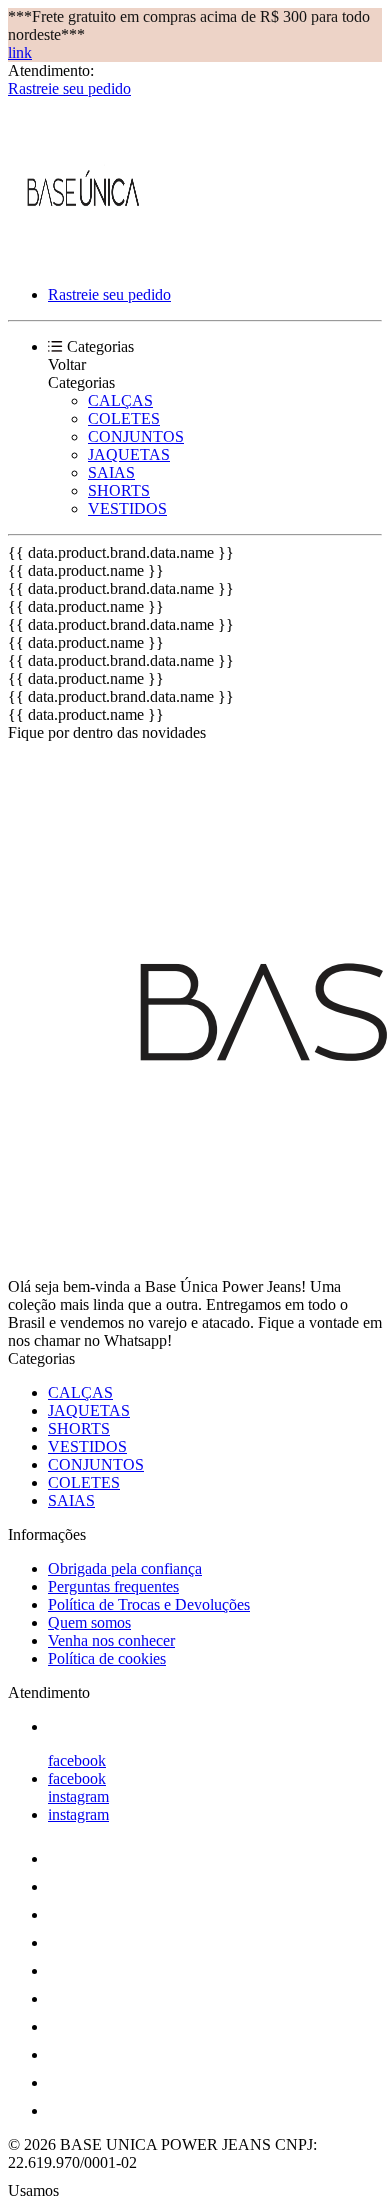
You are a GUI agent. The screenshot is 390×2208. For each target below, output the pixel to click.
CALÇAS (120, 400)
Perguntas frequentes (113, 1586)
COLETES (124, 418)
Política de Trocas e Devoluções (149, 1604)
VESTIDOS (127, 508)
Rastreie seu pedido (69, 88)
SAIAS (111, 472)
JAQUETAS (129, 454)
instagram (78, 1796)
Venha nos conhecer (111, 1640)
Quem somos (89, 1622)
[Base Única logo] (83, 260)
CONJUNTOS (136, 436)
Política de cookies (107, 1658)
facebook (77, 1760)
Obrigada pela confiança (125, 1568)
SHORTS (119, 490)
